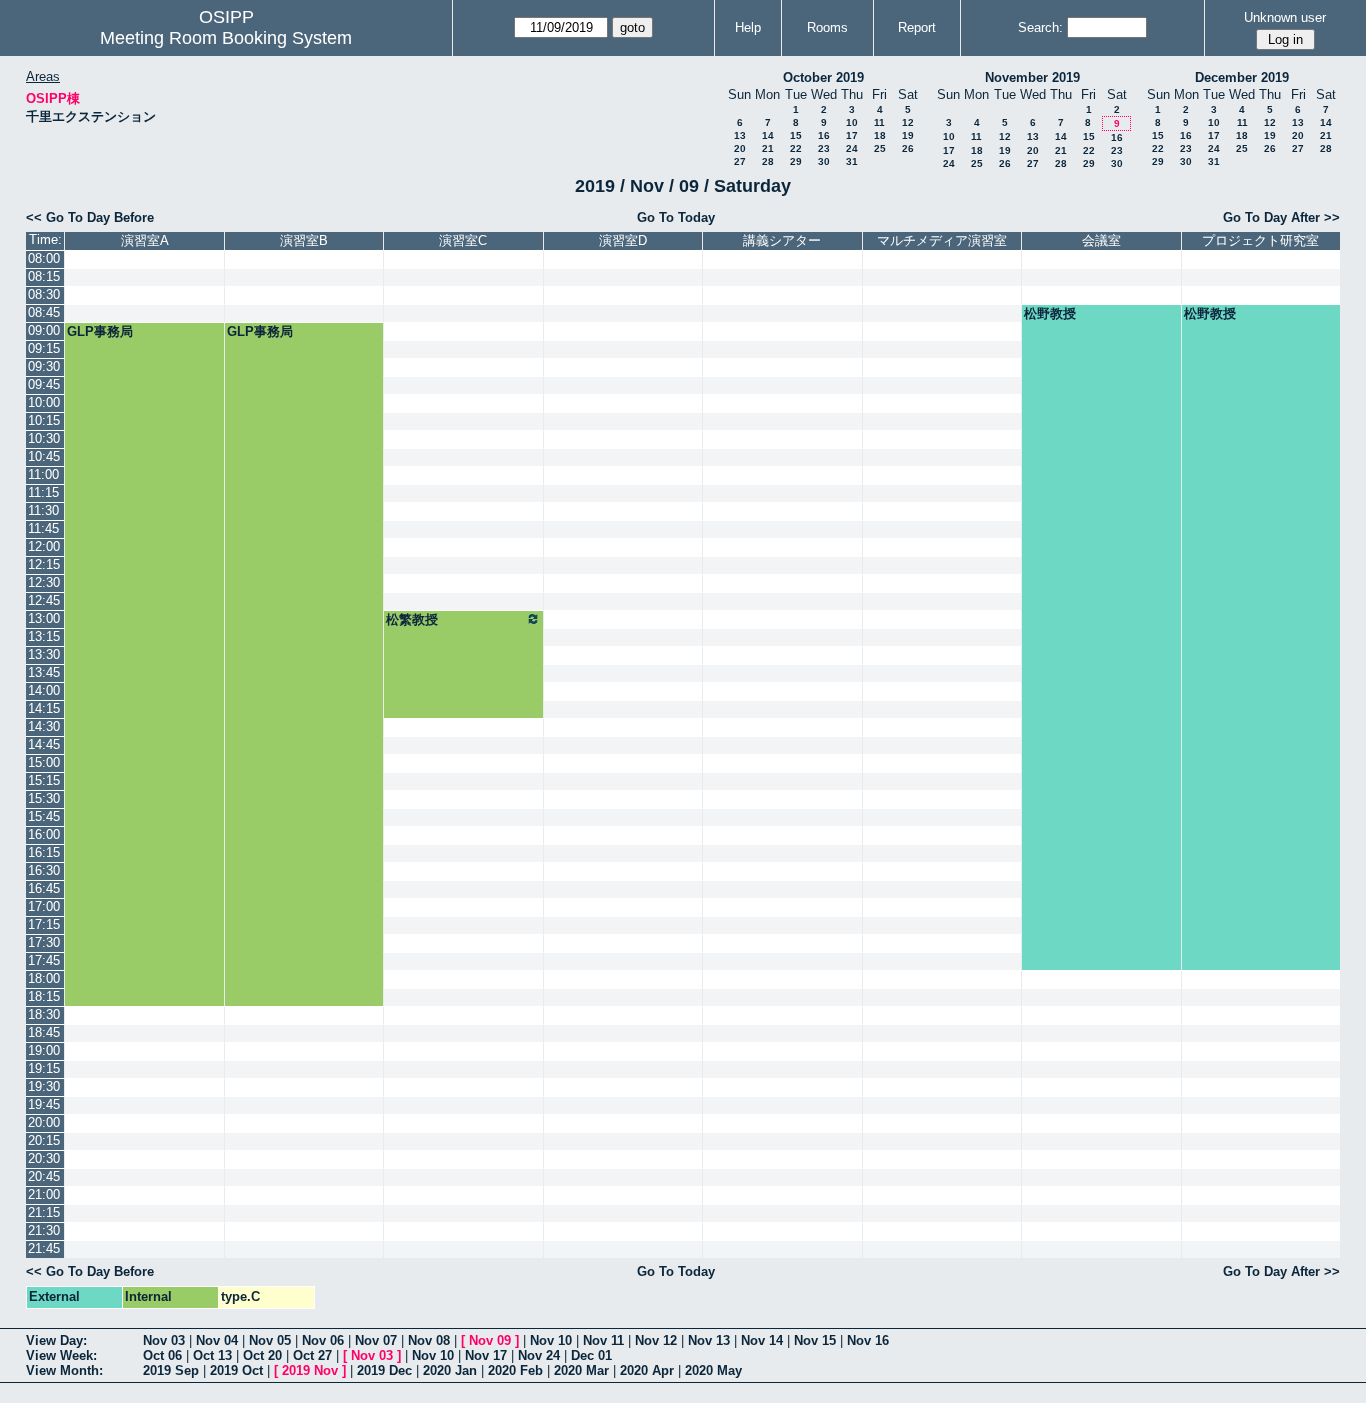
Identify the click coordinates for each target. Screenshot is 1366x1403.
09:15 (44, 348)
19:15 (44, 1068)
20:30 (44, 1158)
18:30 (44, 1014)
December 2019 (1242, 77)
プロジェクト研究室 (1260, 240)
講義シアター (782, 240)
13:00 (44, 618)
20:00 (44, 1122)
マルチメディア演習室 (942, 240)
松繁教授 (412, 619)
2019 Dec (384, 1370)
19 (908, 135)
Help (748, 27)
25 (880, 148)
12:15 (44, 564)
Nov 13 (709, 1340)
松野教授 (1050, 313)
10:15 (44, 420)
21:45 (44, 1248)
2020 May (713, 1370)
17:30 (44, 942)
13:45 (44, 672)
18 (880, 135)
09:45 (44, 384)
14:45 (44, 744)
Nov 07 (376, 1340)
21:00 (44, 1194)
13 (740, 135)
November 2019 (1032, 77)
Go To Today (676, 217)
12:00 (44, 546)
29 (796, 161)
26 (908, 148)
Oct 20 (262, 1355)
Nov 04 (217, 1340)
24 (852, 148)
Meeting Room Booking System (226, 38)
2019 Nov (310, 1370)
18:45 (44, 1032)
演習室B (304, 240)
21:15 (44, 1212)
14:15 (44, 708)
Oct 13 (212, 1355)
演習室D (623, 240)
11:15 (43, 492)
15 (796, 135)
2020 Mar (581, 1370)
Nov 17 (486, 1355)
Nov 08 (429, 1340)
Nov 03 (164, 1340)
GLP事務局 (100, 331)
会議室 (1101, 240)
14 (768, 135)
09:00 (44, 330)
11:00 (43, 474)
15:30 (44, 798)
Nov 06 (323, 1340)
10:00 (44, 402)
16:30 (44, 870)
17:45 (44, 960)
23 (824, 148)
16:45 (44, 888)
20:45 (44, 1176)
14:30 (44, 726)
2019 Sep (171, 1370)
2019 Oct (236, 1370)
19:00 (44, 1050)
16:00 (44, 834)
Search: (1040, 27)
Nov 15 (815, 1340)
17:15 (44, 924)
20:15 (44, 1140)
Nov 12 (656, 1340)
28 (768, 161)
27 (740, 161)
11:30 (43, 510)
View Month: (64, 1370)
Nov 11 (603, 1340)
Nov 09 (490, 1340)
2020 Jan (450, 1370)
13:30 (44, 654)
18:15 (44, 996)
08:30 (44, 294)
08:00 (44, 258)
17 (852, 135)
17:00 (44, 906)
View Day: (56, 1340)
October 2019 (823, 77)
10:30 (44, 438)
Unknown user (1285, 17)
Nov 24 (539, 1355)
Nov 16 (868, 1340)
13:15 (44, 636)
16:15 (44, 852)
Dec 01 (591, 1355)
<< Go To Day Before (90, 217)
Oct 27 (312, 1355)
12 (908, 122)
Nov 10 (551, 1340)
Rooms (827, 27)
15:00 (44, 762)
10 (852, 122)
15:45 (44, 816)
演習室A (145, 240)
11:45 (43, 528)
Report (917, 27)
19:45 (44, 1104)
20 (740, 148)
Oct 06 (162, 1355)
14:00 (44, 690)
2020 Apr (647, 1370)
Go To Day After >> (1281, 217)
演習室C (463, 240)
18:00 (44, 978)
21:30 (44, 1230)
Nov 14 (762, 1340)
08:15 (44, 276)
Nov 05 (270, 1340)
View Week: (61, 1355)
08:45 (44, 312)
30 (824, 161)
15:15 (44, 780)
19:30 (44, 1086)
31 (852, 161)
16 (824, 135)
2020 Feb (515, 1370)
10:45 (44, 456)
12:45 (44, 600)
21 (768, 148)
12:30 (44, 582)
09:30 (44, 366)
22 (796, 148)
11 (879, 122)
